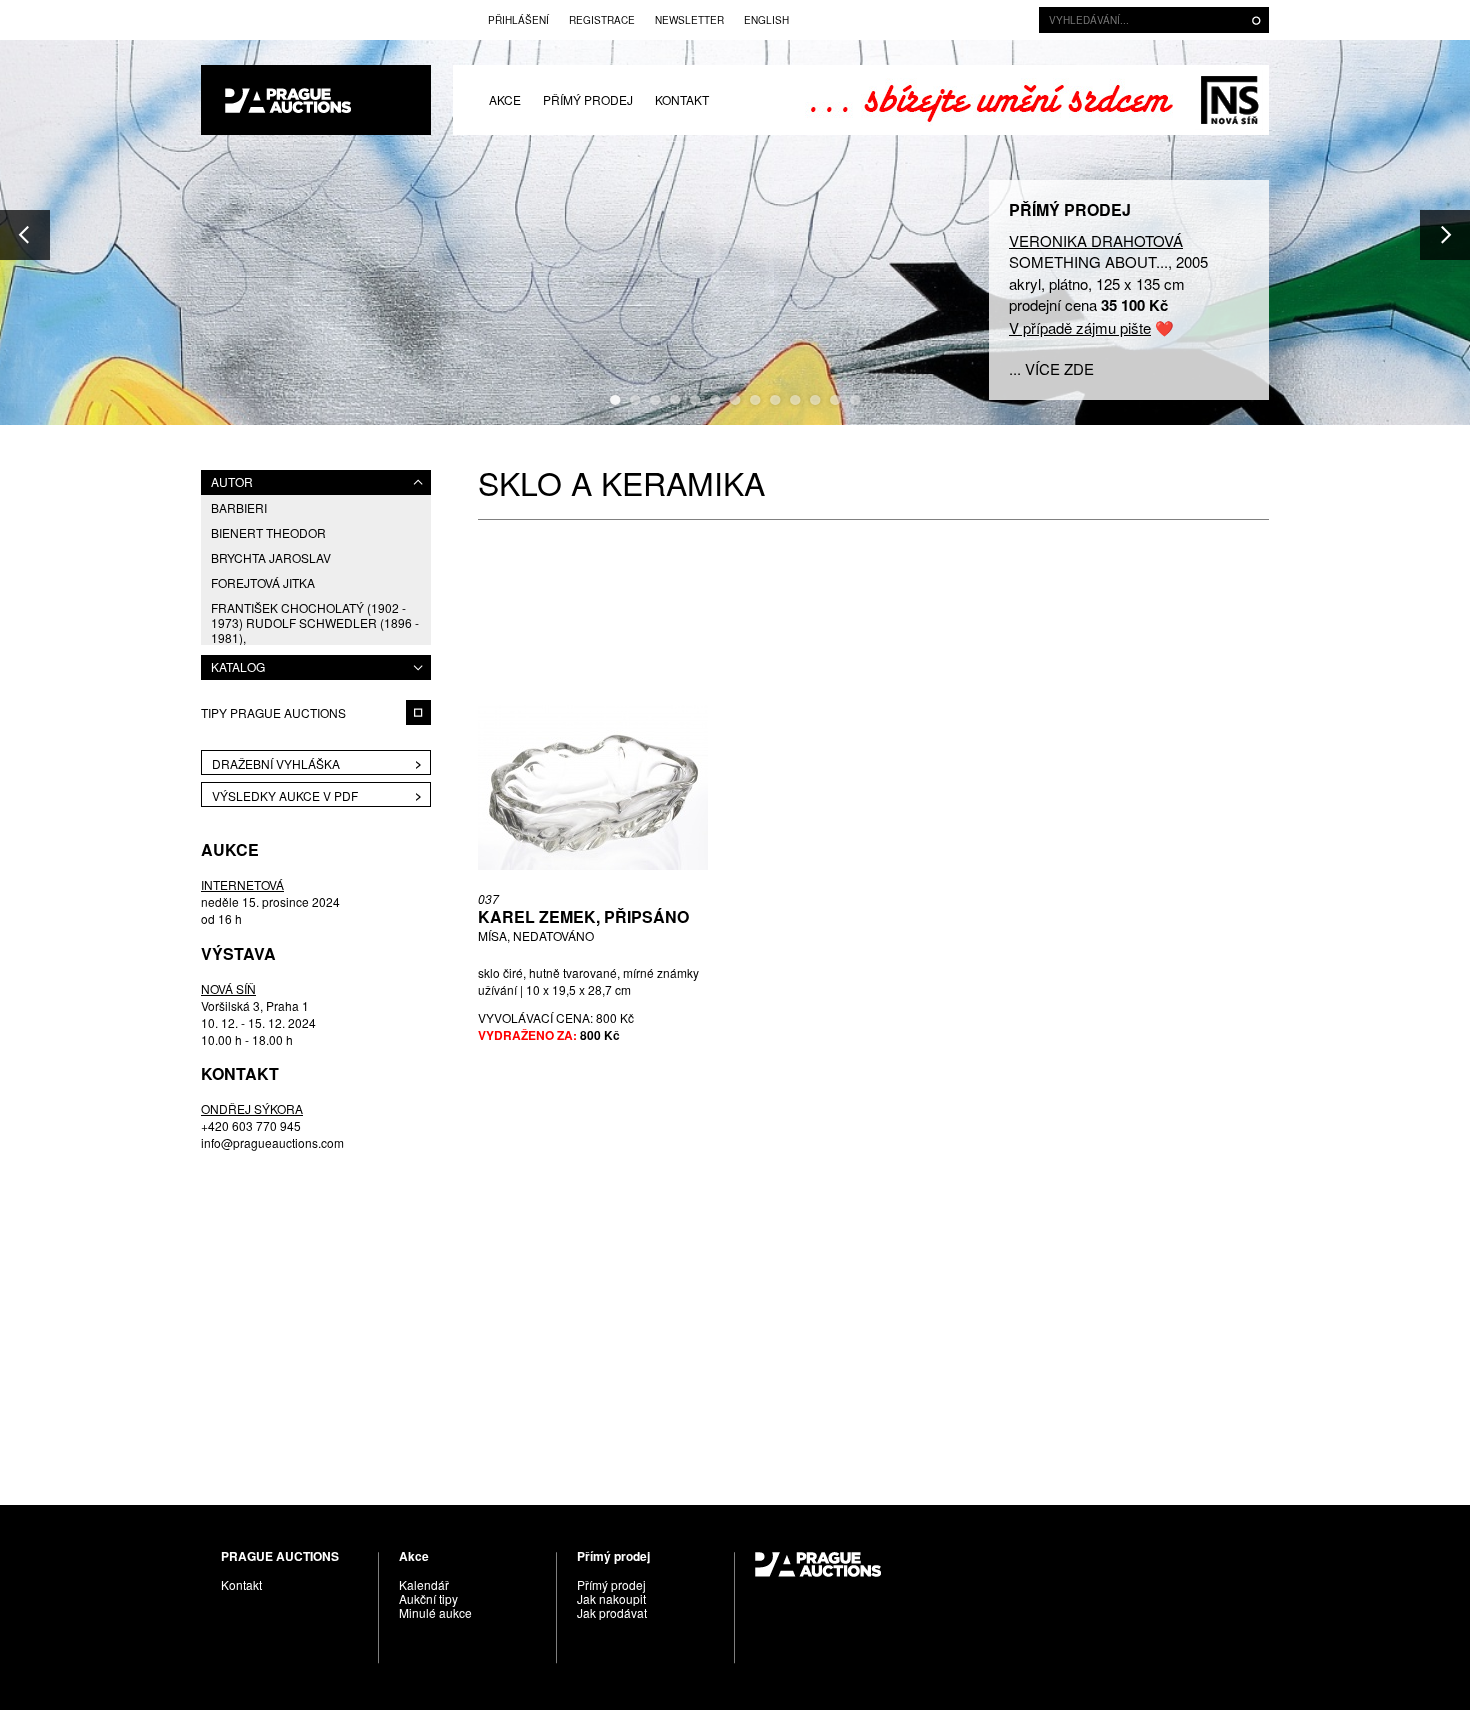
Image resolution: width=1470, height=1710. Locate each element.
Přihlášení (518, 20)
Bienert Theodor (268, 532)
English (766, 20)
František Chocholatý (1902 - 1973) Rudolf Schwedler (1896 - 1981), (315, 622)
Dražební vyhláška (276, 763)
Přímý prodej (588, 99)
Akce (505, 99)
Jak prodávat (612, 1612)
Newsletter (689, 20)
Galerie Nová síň (1229, 100)
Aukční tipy (428, 1598)
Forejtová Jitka (263, 582)
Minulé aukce (435, 1612)
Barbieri (239, 507)
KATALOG (238, 666)
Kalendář (424, 1584)
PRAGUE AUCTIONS (316, 100)
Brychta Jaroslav (271, 557)
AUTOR (232, 481)
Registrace (602, 20)
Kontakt (682, 99)
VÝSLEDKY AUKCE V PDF (285, 795)
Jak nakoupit (611, 1598)
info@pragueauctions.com (272, 1142)
